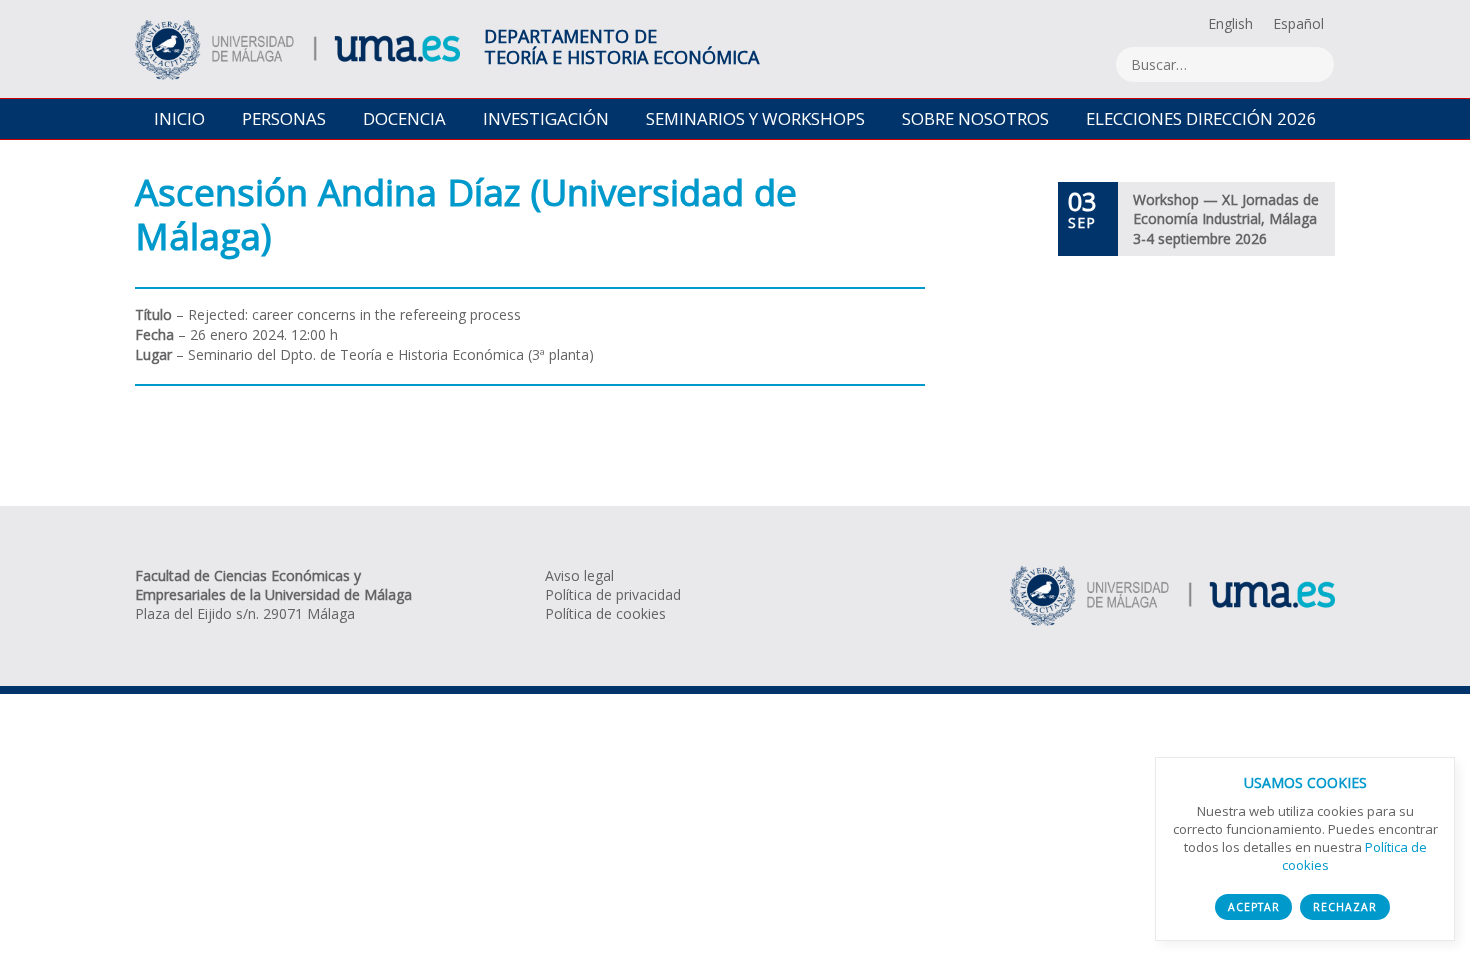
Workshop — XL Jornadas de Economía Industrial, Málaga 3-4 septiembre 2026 (1226, 218)
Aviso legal (579, 575)
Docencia (404, 118)
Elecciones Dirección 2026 (1201, 118)
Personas (284, 118)
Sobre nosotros (975, 118)
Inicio (179, 118)
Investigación (546, 118)
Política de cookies (605, 613)
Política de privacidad (613, 594)
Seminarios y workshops (755, 118)
